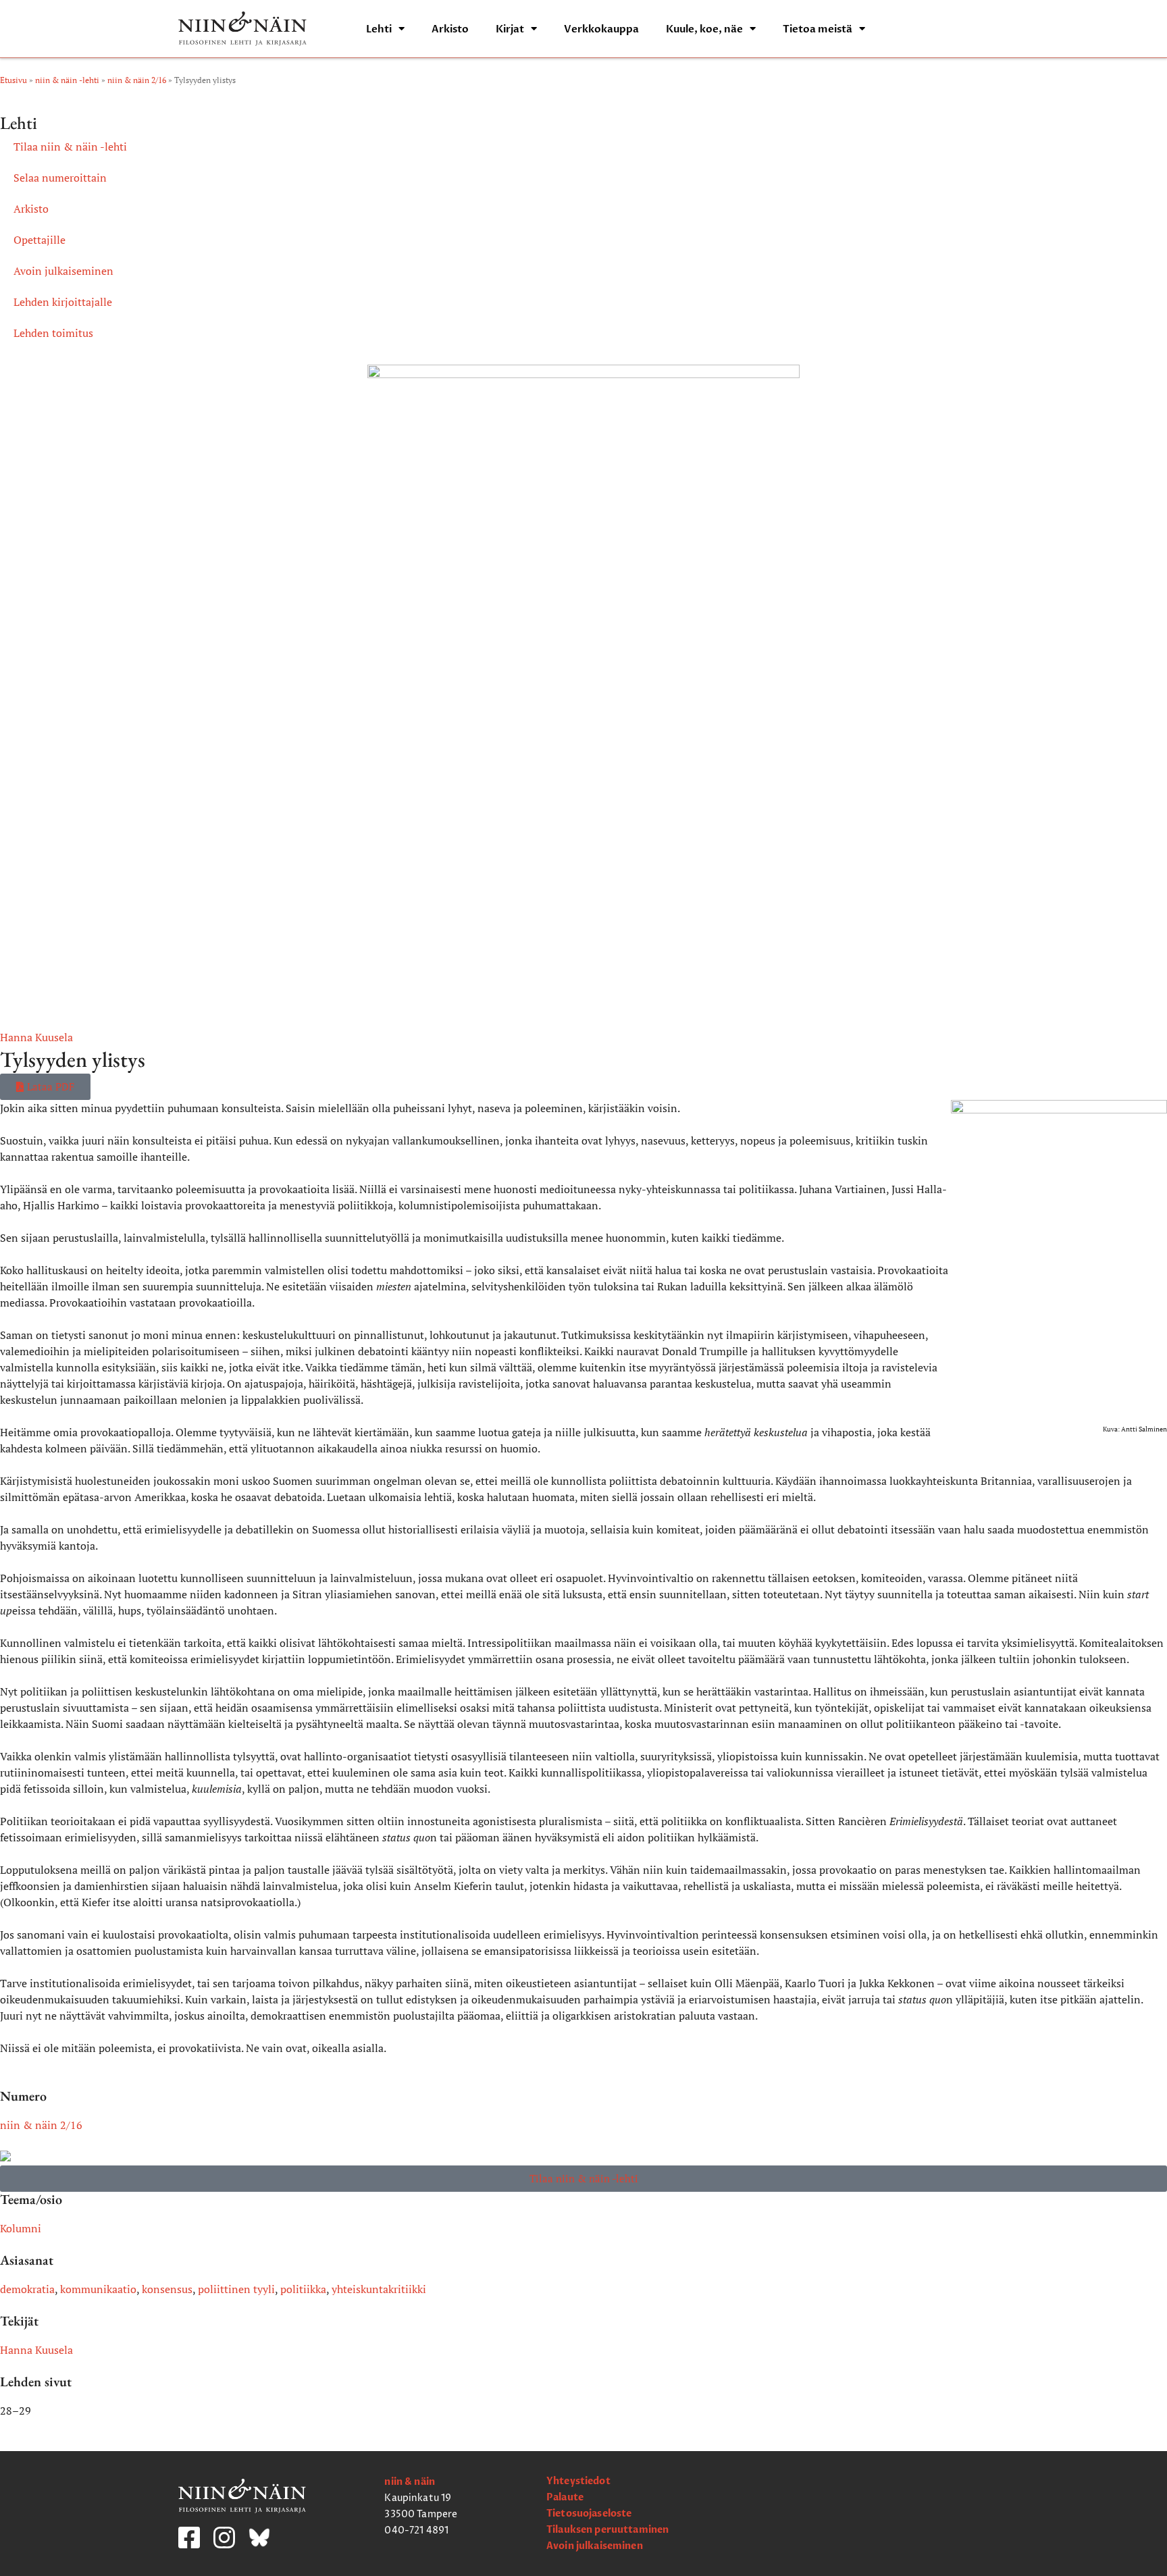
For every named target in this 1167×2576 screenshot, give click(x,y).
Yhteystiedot (578, 2481)
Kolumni (21, 2228)
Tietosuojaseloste (589, 2514)
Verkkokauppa (601, 29)
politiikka (303, 2289)
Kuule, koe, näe (704, 29)
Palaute (565, 2497)
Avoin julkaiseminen (63, 271)
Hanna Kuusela (36, 1037)
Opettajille (40, 240)
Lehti (379, 29)
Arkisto (450, 29)
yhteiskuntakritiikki (379, 2289)
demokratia (27, 2289)
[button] (45, 1087)
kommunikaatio (98, 2289)
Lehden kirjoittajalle (63, 302)
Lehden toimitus (53, 333)
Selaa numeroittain (60, 178)
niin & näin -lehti (67, 80)
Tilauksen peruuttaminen (607, 2530)
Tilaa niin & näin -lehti (70, 147)
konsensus (167, 2289)
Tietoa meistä (818, 29)
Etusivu (14, 80)
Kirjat (510, 29)
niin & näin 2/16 (137, 80)
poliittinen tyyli (236, 2289)
